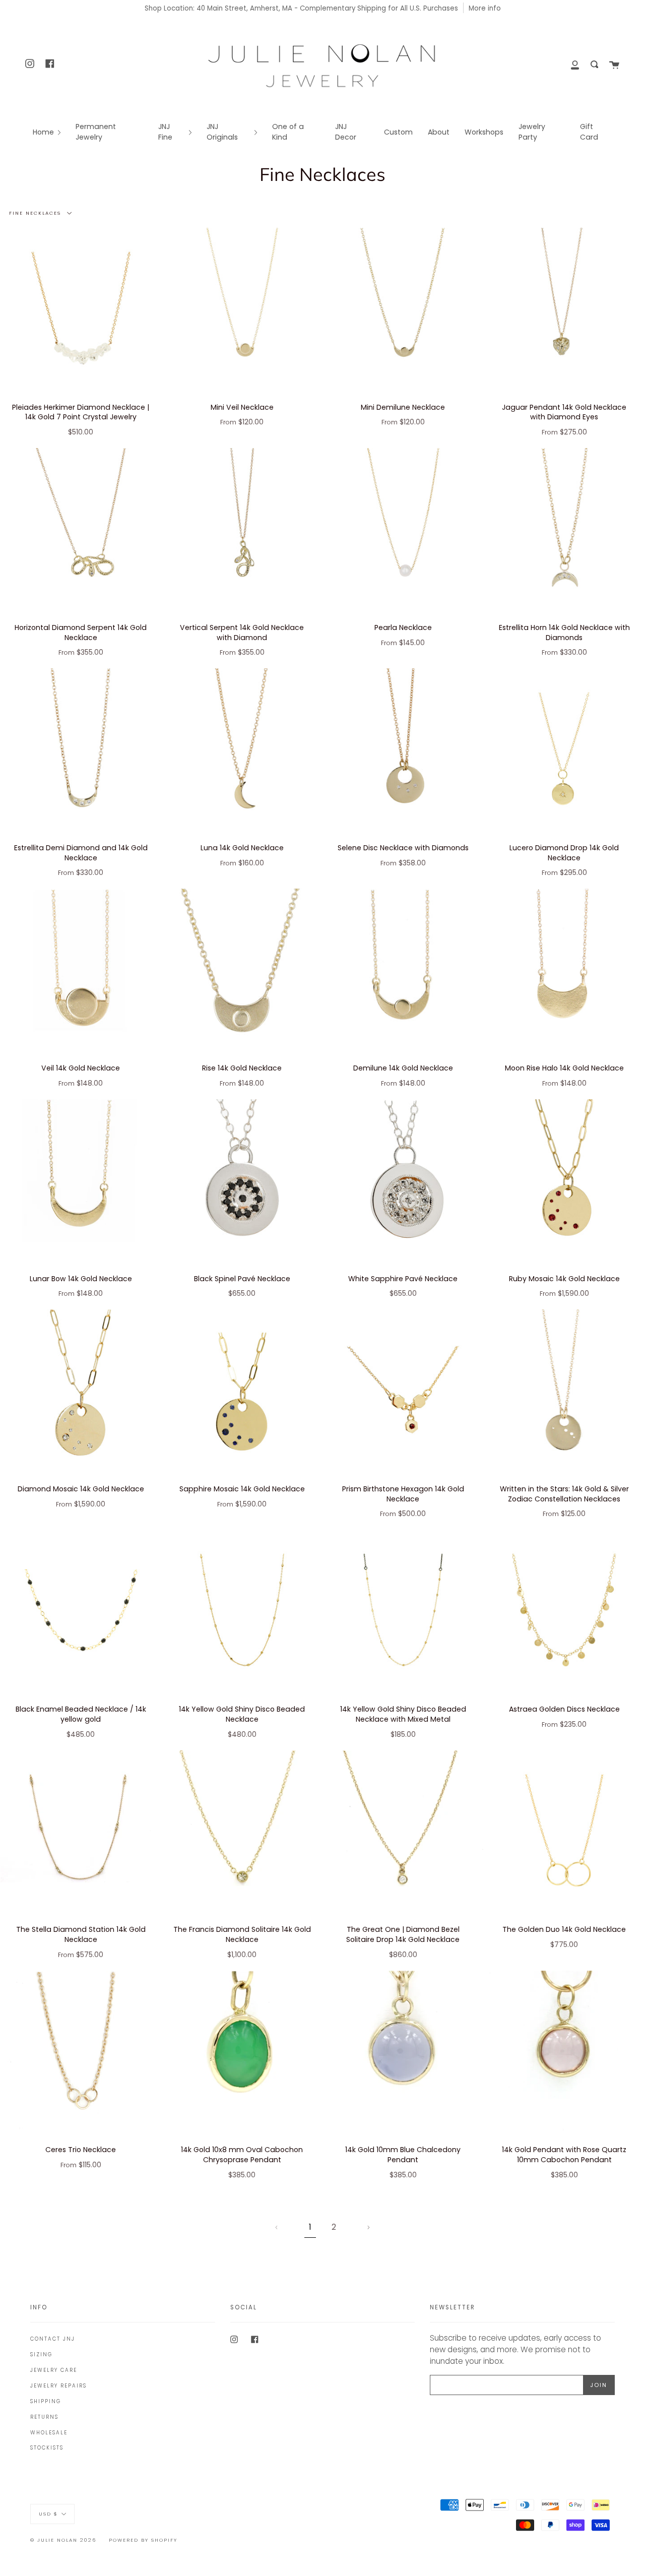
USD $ (48, 2513)
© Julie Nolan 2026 (63, 2540)
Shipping (46, 2401)
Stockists (47, 2448)
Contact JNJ (53, 2339)
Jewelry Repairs (58, 2386)
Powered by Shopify (143, 2540)
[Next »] (369, 2227)
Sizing (41, 2354)
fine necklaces (36, 213)
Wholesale (49, 2433)
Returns (44, 2417)
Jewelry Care (54, 2370)
